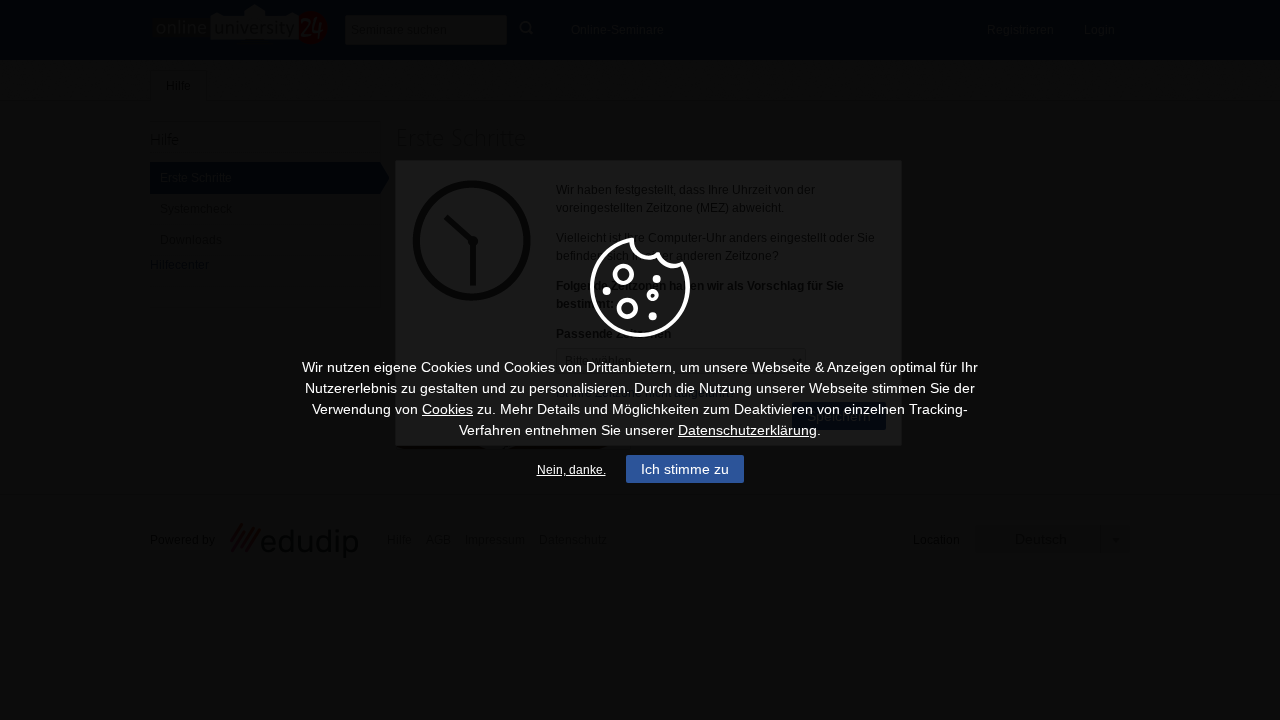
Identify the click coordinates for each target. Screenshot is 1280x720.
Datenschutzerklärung (747, 430)
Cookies (447, 409)
